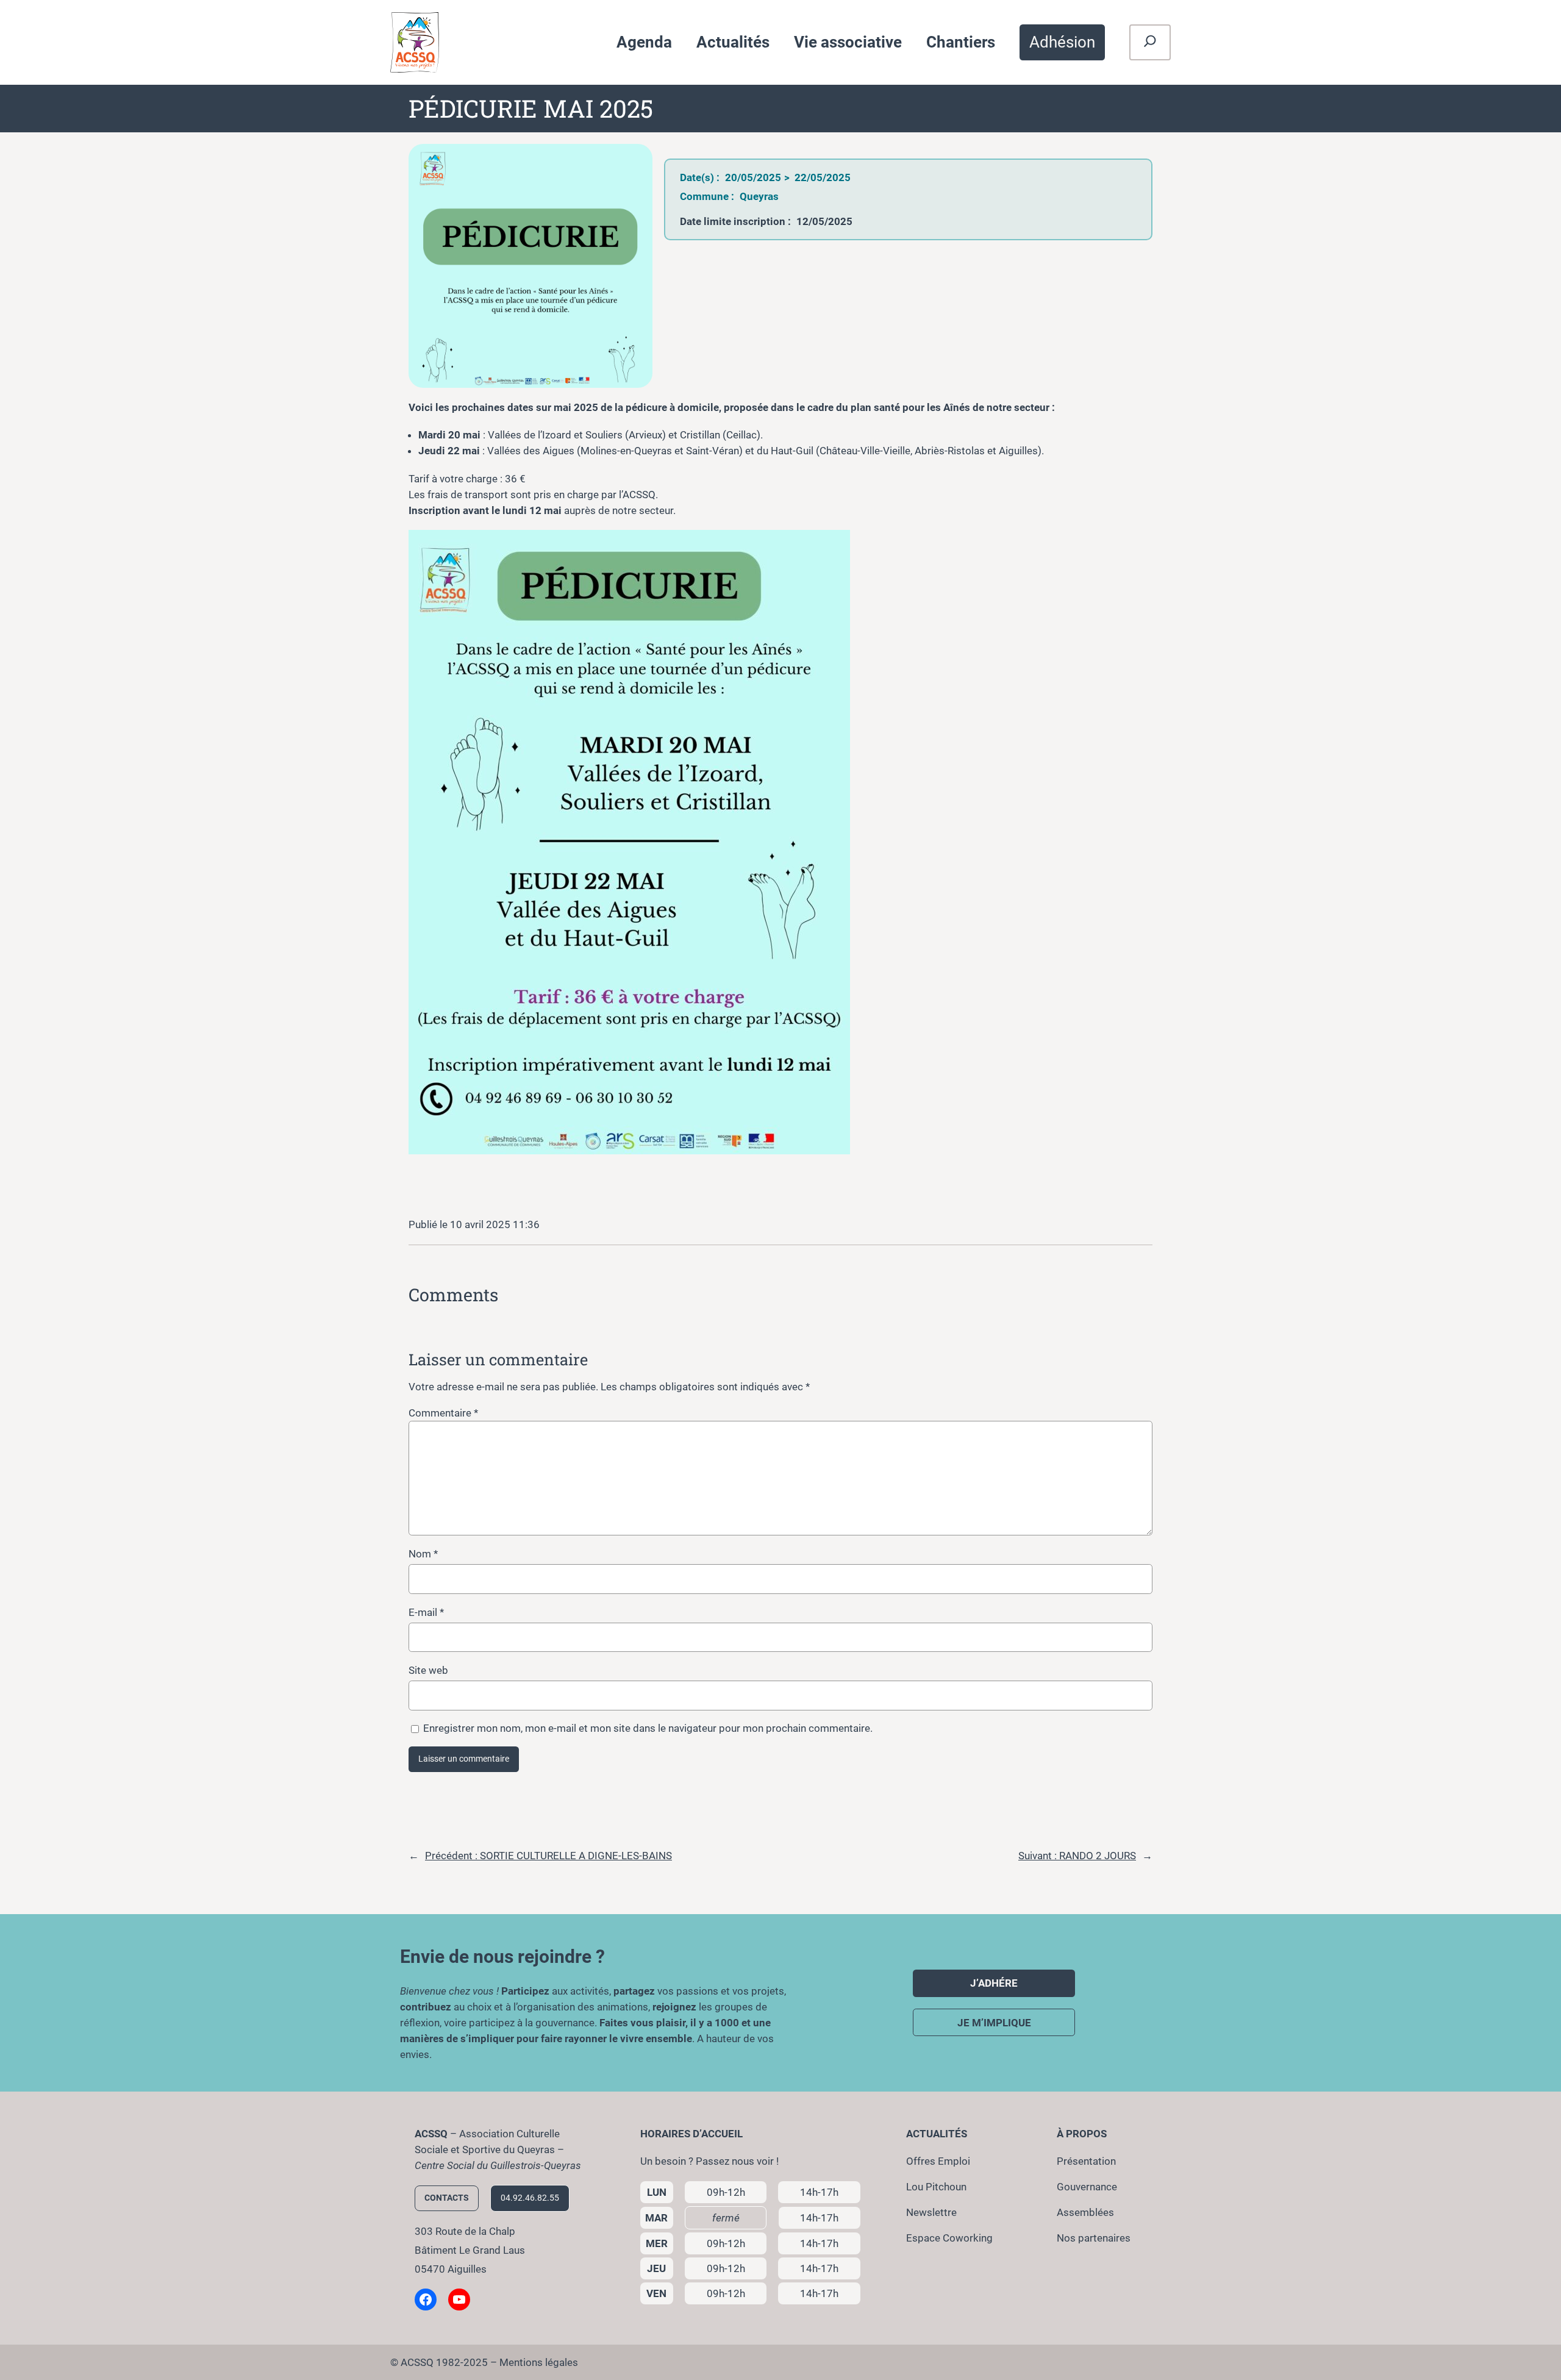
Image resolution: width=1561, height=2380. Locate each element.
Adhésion (1062, 42)
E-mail (426, 1612)
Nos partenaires (1094, 2238)
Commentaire (443, 1413)
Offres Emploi (938, 2161)
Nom (423, 1554)
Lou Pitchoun (936, 2187)
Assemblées (1085, 2212)
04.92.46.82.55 (530, 2198)
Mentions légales (539, 2362)
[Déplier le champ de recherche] (1150, 43)
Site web (428, 1670)
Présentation (1086, 2161)
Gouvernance (1087, 2187)
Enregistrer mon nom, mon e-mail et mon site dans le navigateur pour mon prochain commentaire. (648, 1728)
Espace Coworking (949, 2238)
